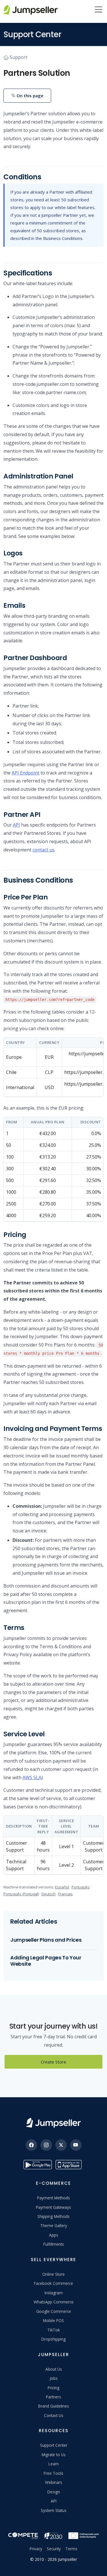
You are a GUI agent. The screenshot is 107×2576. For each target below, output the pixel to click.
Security (54, 2549)
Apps (54, 2235)
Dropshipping (53, 2339)
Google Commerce (54, 2311)
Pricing (53, 2388)
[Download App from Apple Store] (70, 2165)
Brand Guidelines (54, 2406)
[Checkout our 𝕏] (61, 2145)
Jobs (54, 2378)
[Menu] (98, 10)
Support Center (54, 2445)
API (16, 825)
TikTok (54, 2330)
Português (81, 1887)
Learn (54, 2464)
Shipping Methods (53, 2216)
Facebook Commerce (53, 2283)
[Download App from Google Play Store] (38, 2165)
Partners (53, 2397)
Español (62, 1887)
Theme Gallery (54, 2226)
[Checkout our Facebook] (31, 2145)
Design (54, 2492)
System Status (54, 2510)
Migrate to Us (54, 2455)
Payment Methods (53, 2198)
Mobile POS (53, 2320)
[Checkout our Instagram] (46, 2145)
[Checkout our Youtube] (76, 2145)
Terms (71, 2549)
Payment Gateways (53, 2207)
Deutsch (49, 1894)
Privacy (36, 2549)
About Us (54, 2369)
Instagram (54, 2293)
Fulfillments (54, 2244)
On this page (29, 96)
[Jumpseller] (53, 2123)
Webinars (54, 2482)
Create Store (53, 2062)
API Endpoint (26, 773)
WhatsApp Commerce (54, 2302)
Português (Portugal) (21, 1894)
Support (19, 57)
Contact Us (54, 2415)
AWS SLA (32, 1777)
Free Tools (53, 2473)
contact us (44, 850)
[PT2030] (53, 2535)
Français (65, 1894)
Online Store (53, 2274)
